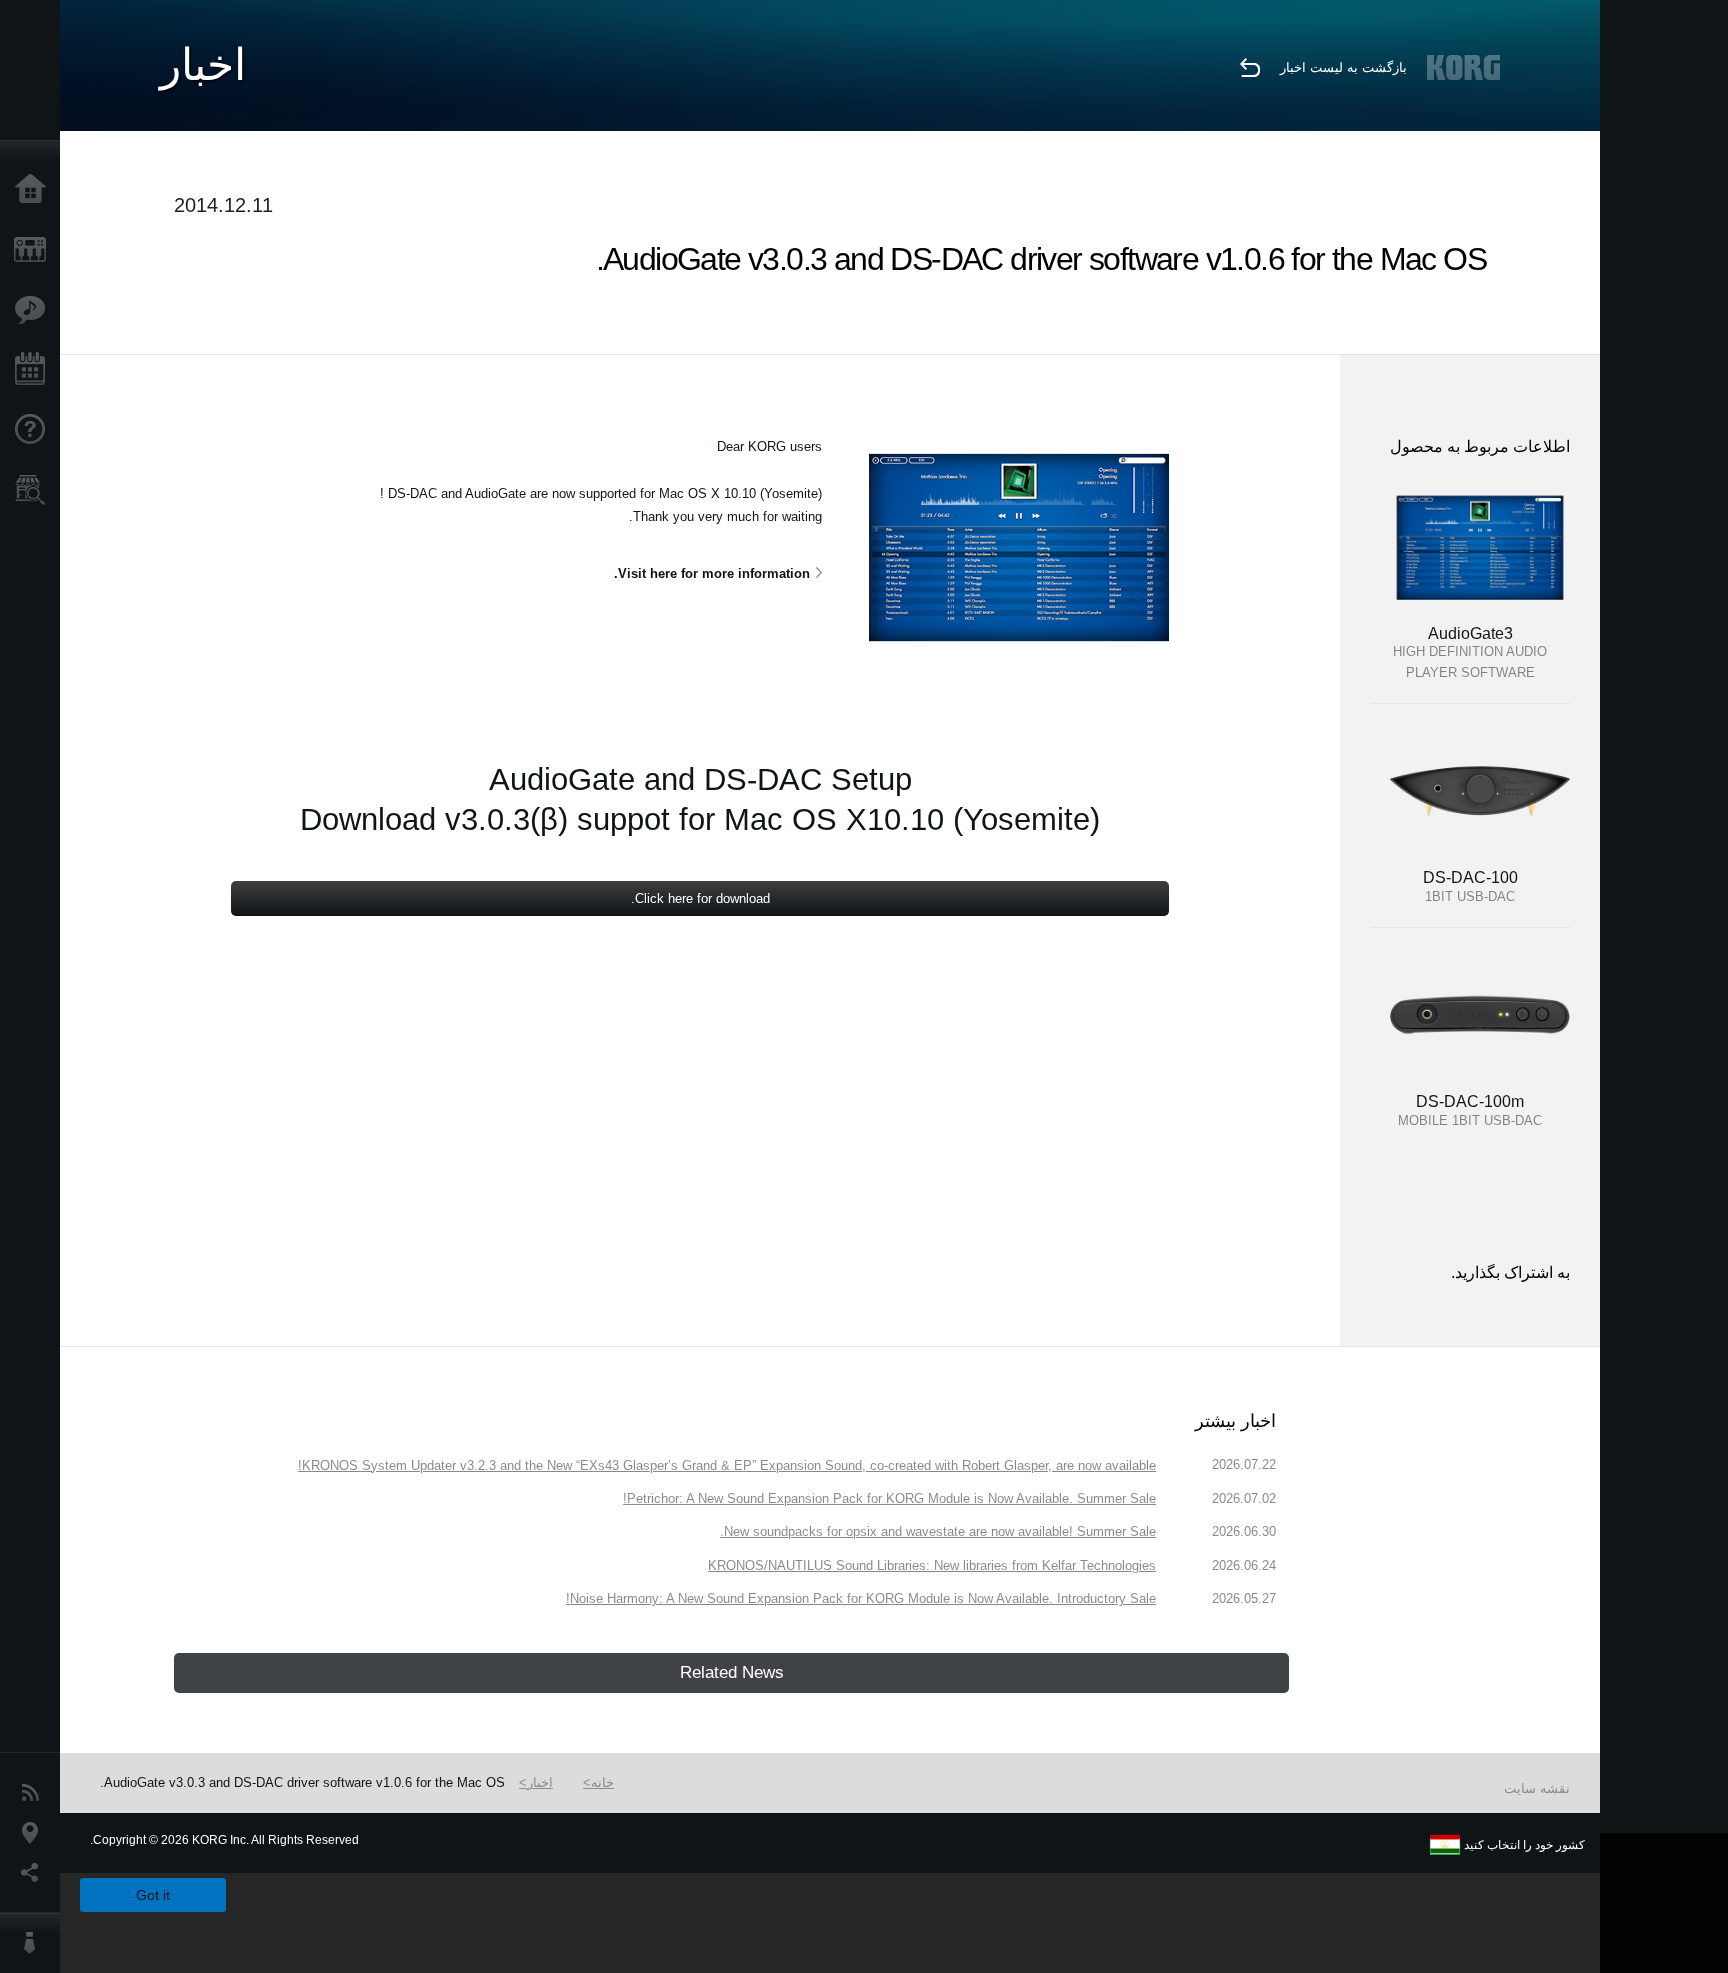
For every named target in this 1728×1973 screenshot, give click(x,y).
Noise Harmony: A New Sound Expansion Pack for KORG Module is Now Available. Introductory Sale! (861, 1598)
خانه (602, 1782)
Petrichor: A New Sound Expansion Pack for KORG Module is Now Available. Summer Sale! (889, 1498)
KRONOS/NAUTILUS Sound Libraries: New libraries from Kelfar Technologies (932, 1565)
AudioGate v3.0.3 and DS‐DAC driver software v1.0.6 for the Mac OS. (302, 1782)
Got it (153, 1895)
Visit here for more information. (712, 573)
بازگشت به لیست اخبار (1343, 67)
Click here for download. (700, 898)
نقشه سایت (1537, 1788)
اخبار (540, 1782)
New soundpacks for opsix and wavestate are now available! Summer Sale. (938, 1531)
